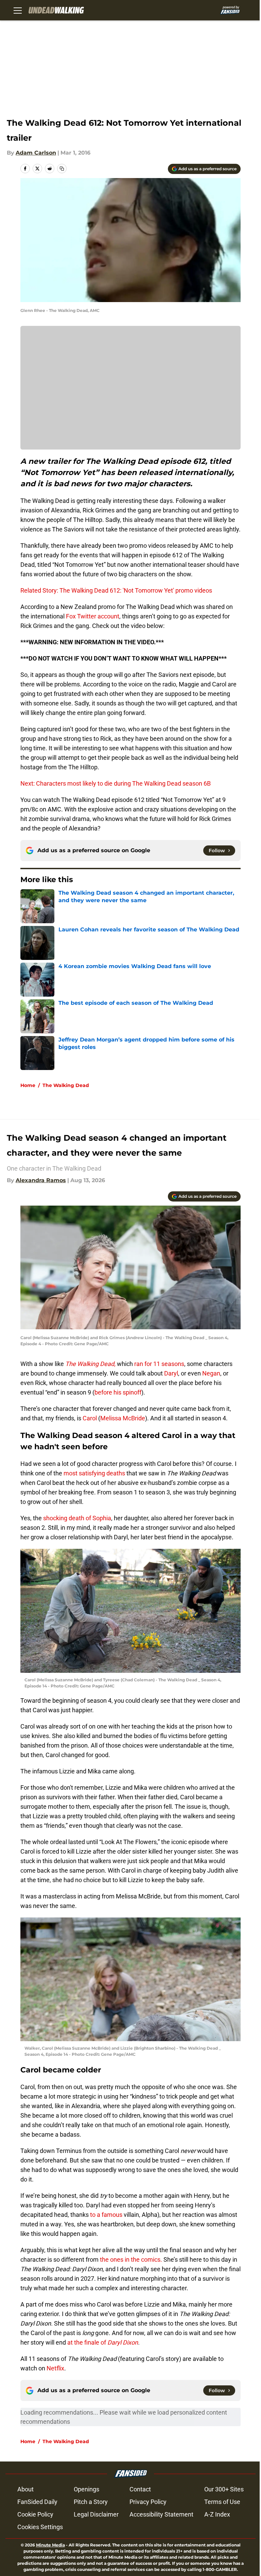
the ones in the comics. (130, 2259)
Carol (90, 1418)
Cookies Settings (40, 2527)
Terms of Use (222, 2502)
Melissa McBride (123, 1418)
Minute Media (50, 2545)
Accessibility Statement (161, 2514)
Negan (211, 1373)
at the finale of (102, 2342)
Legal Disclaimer (96, 2514)
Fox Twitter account (93, 616)
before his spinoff (118, 1392)
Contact (140, 2489)
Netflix (55, 2368)
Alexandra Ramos (41, 1180)
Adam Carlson (36, 153)
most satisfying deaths (94, 1473)
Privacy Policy (148, 2502)
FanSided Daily (37, 2502)
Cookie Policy (35, 2514)
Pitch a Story (91, 2502)
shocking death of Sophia (76, 1518)
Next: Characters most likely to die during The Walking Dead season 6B (116, 783)
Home (28, 1085)
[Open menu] (18, 10)
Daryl (171, 1373)
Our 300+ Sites (224, 2489)
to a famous (106, 2215)
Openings (86, 2489)
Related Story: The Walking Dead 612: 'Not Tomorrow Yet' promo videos (116, 590)
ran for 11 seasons (159, 1364)
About (25, 2489)
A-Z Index (217, 2514)
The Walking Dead (66, 1085)
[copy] (62, 169)
